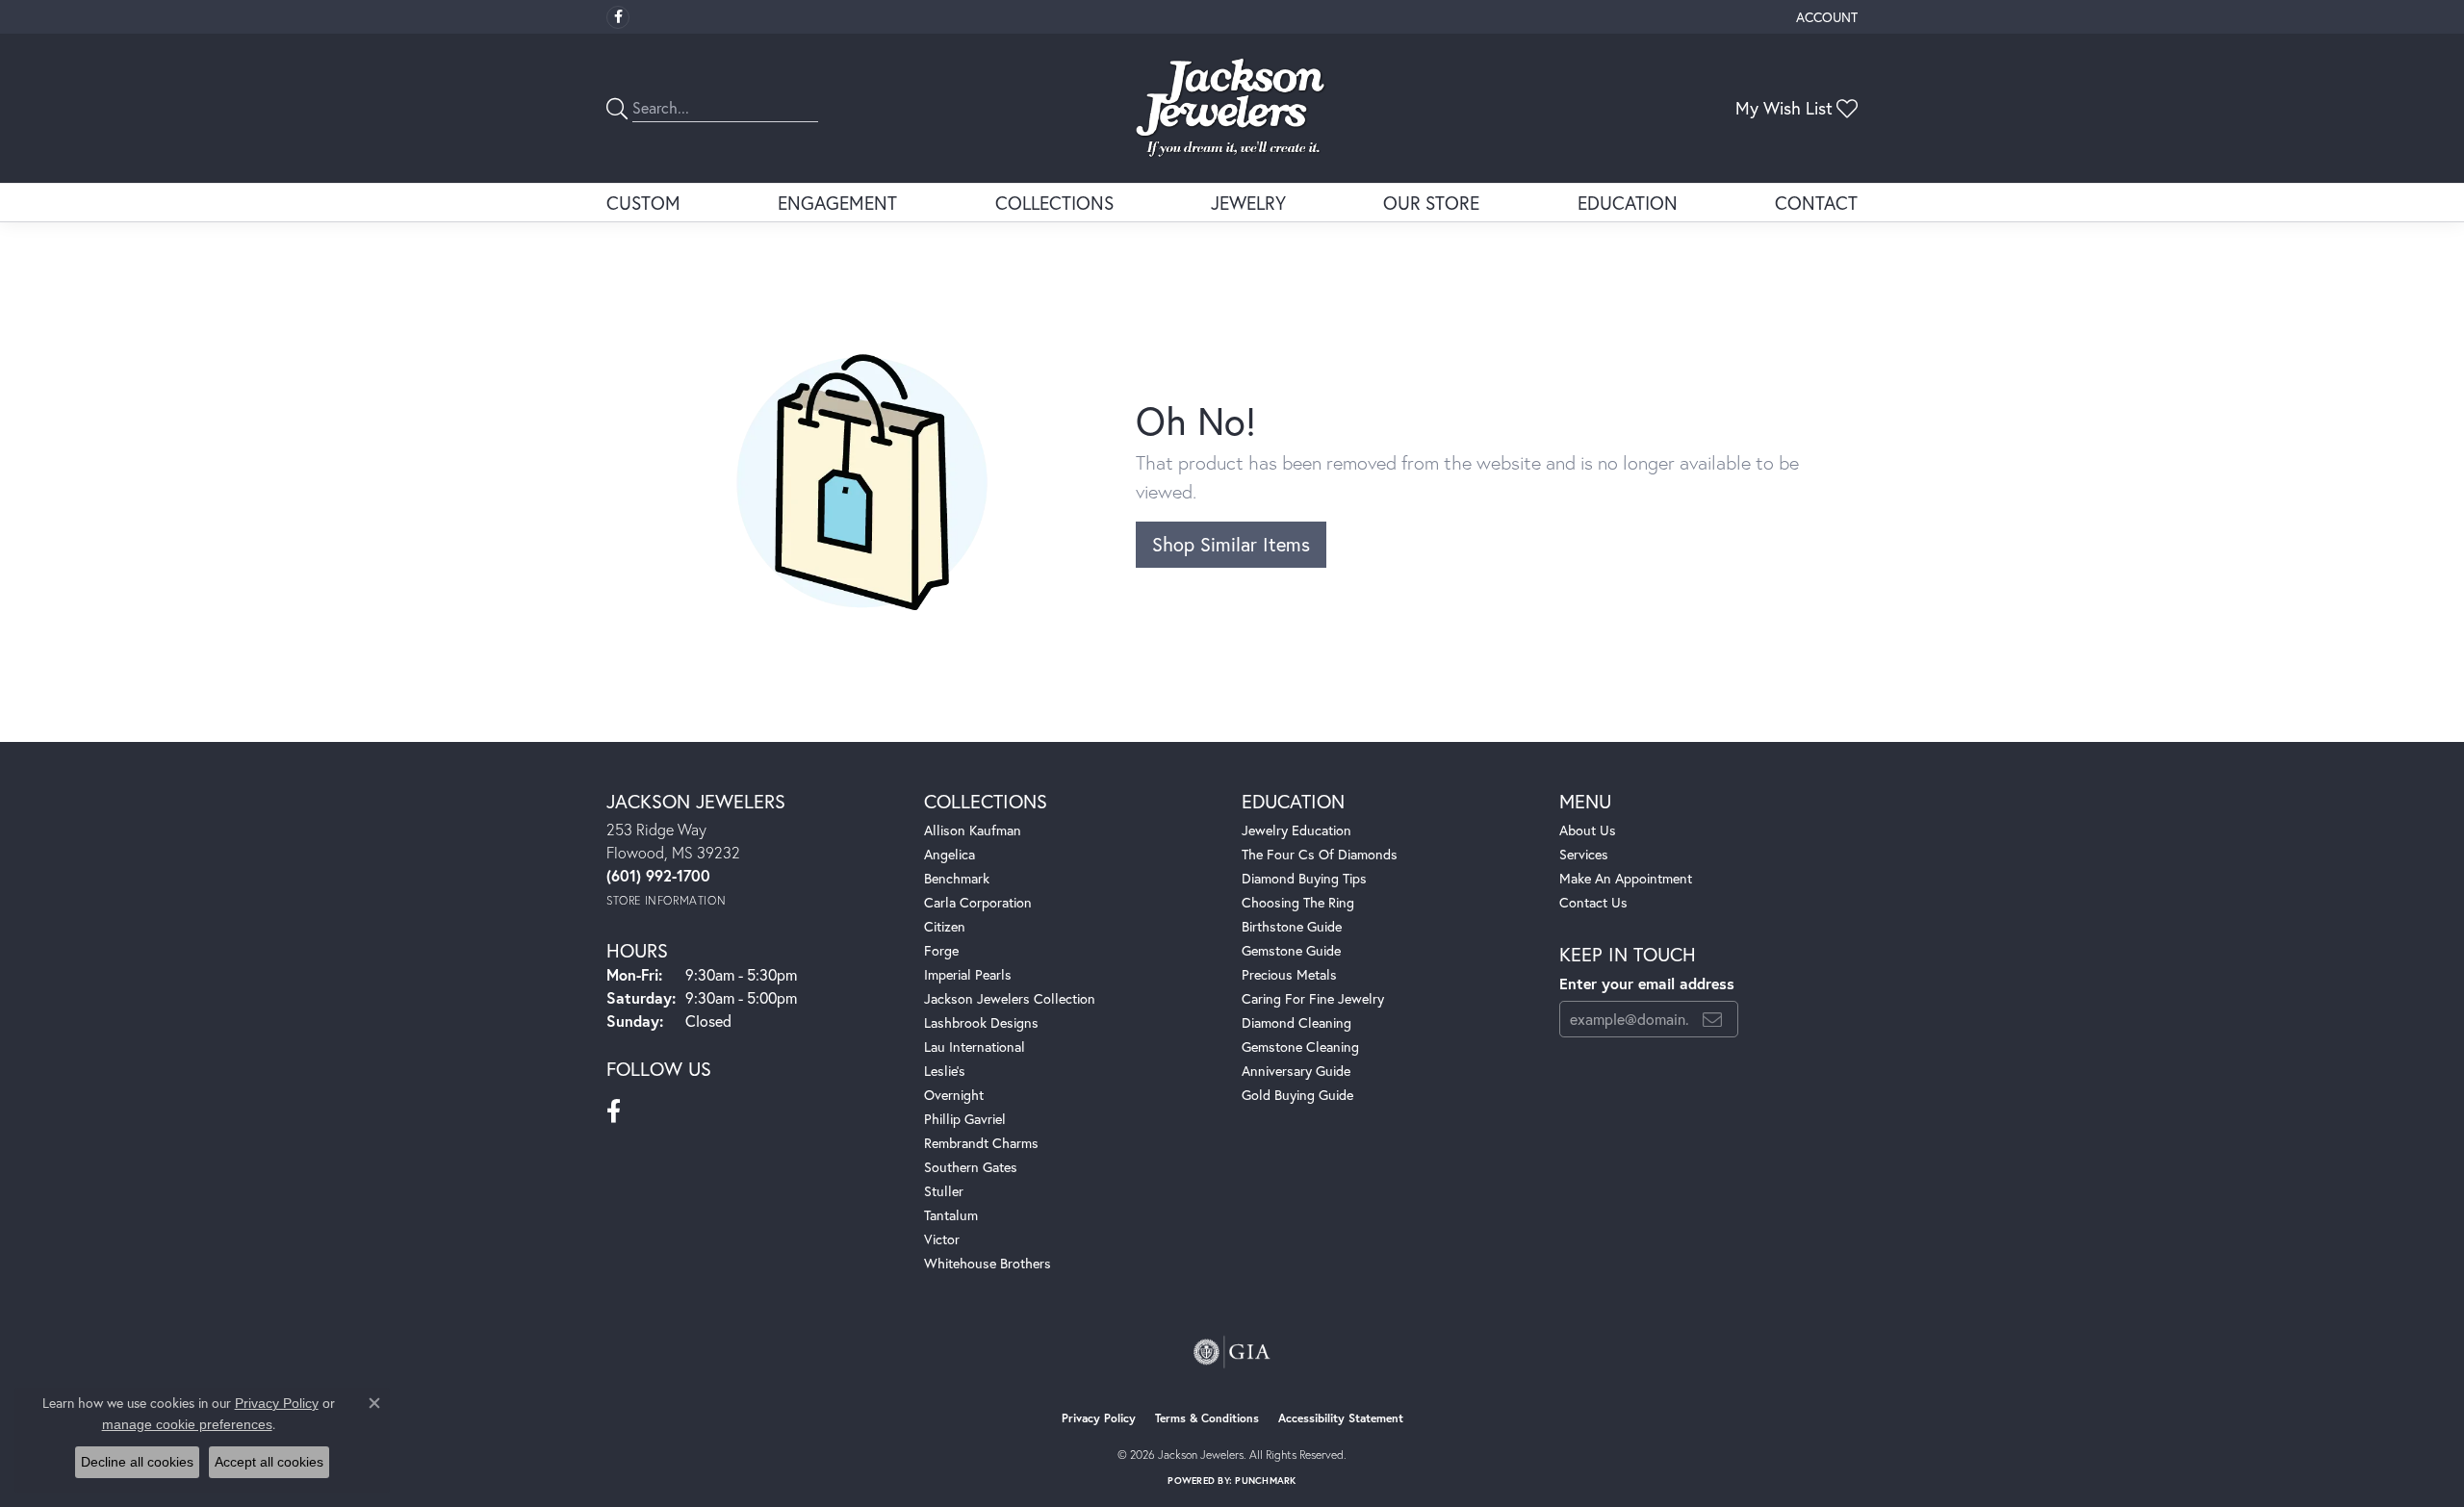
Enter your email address (1647, 983)
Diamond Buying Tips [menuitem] (1304, 878)
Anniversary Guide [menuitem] (1296, 1071)
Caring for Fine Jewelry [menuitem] (1313, 998)
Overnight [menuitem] (954, 1095)
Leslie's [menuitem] (945, 1071)
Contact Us (1593, 902)
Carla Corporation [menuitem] (978, 902)
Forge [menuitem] (941, 950)
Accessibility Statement (1341, 1418)
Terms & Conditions (1207, 1418)
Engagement (837, 203)
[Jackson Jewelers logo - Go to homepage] (1232, 108)
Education (1628, 203)
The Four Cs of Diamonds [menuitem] (1320, 854)
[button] (1825, 17)
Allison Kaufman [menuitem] (973, 830)
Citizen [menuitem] (945, 926)
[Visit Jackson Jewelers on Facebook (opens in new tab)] (618, 17)
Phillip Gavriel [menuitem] (965, 1119)
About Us (1588, 830)
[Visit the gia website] (1232, 1352)
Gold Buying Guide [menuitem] (1297, 1095)
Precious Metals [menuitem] (1289, 974)
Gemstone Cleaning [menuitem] (1300, 1047)
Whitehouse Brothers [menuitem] (988, 1263)
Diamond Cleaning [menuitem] (1296, 1022)
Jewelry (1248, 203)
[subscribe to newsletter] (1712, 1019)
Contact (1816, 203)
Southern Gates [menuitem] (971, 1167)
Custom (643, 203)
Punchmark (1265, 1481)
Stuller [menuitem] (944, 1191)
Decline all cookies (137, 1462)
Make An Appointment (1626, 878)
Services (1584, 854)
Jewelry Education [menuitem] (1296, 830)
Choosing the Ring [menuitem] (1298, 902)
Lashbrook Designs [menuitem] (981, 1022)
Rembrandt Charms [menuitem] (981, 1143)
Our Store (1431, 203)
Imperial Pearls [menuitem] (968, 974)
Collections (1054, 203)
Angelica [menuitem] (950, 854)
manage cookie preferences (187, 1424)
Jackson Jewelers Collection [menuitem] (1010, 998)
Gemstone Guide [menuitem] (1291, 950)
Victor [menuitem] (942, 1239)
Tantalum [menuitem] (951, 1215)
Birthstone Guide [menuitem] (1292, 926)
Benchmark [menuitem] (957, 878)
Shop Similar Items (1231, 544)
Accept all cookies (269, 1462)
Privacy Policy (1099, 1418)
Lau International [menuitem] (975, 1047)
